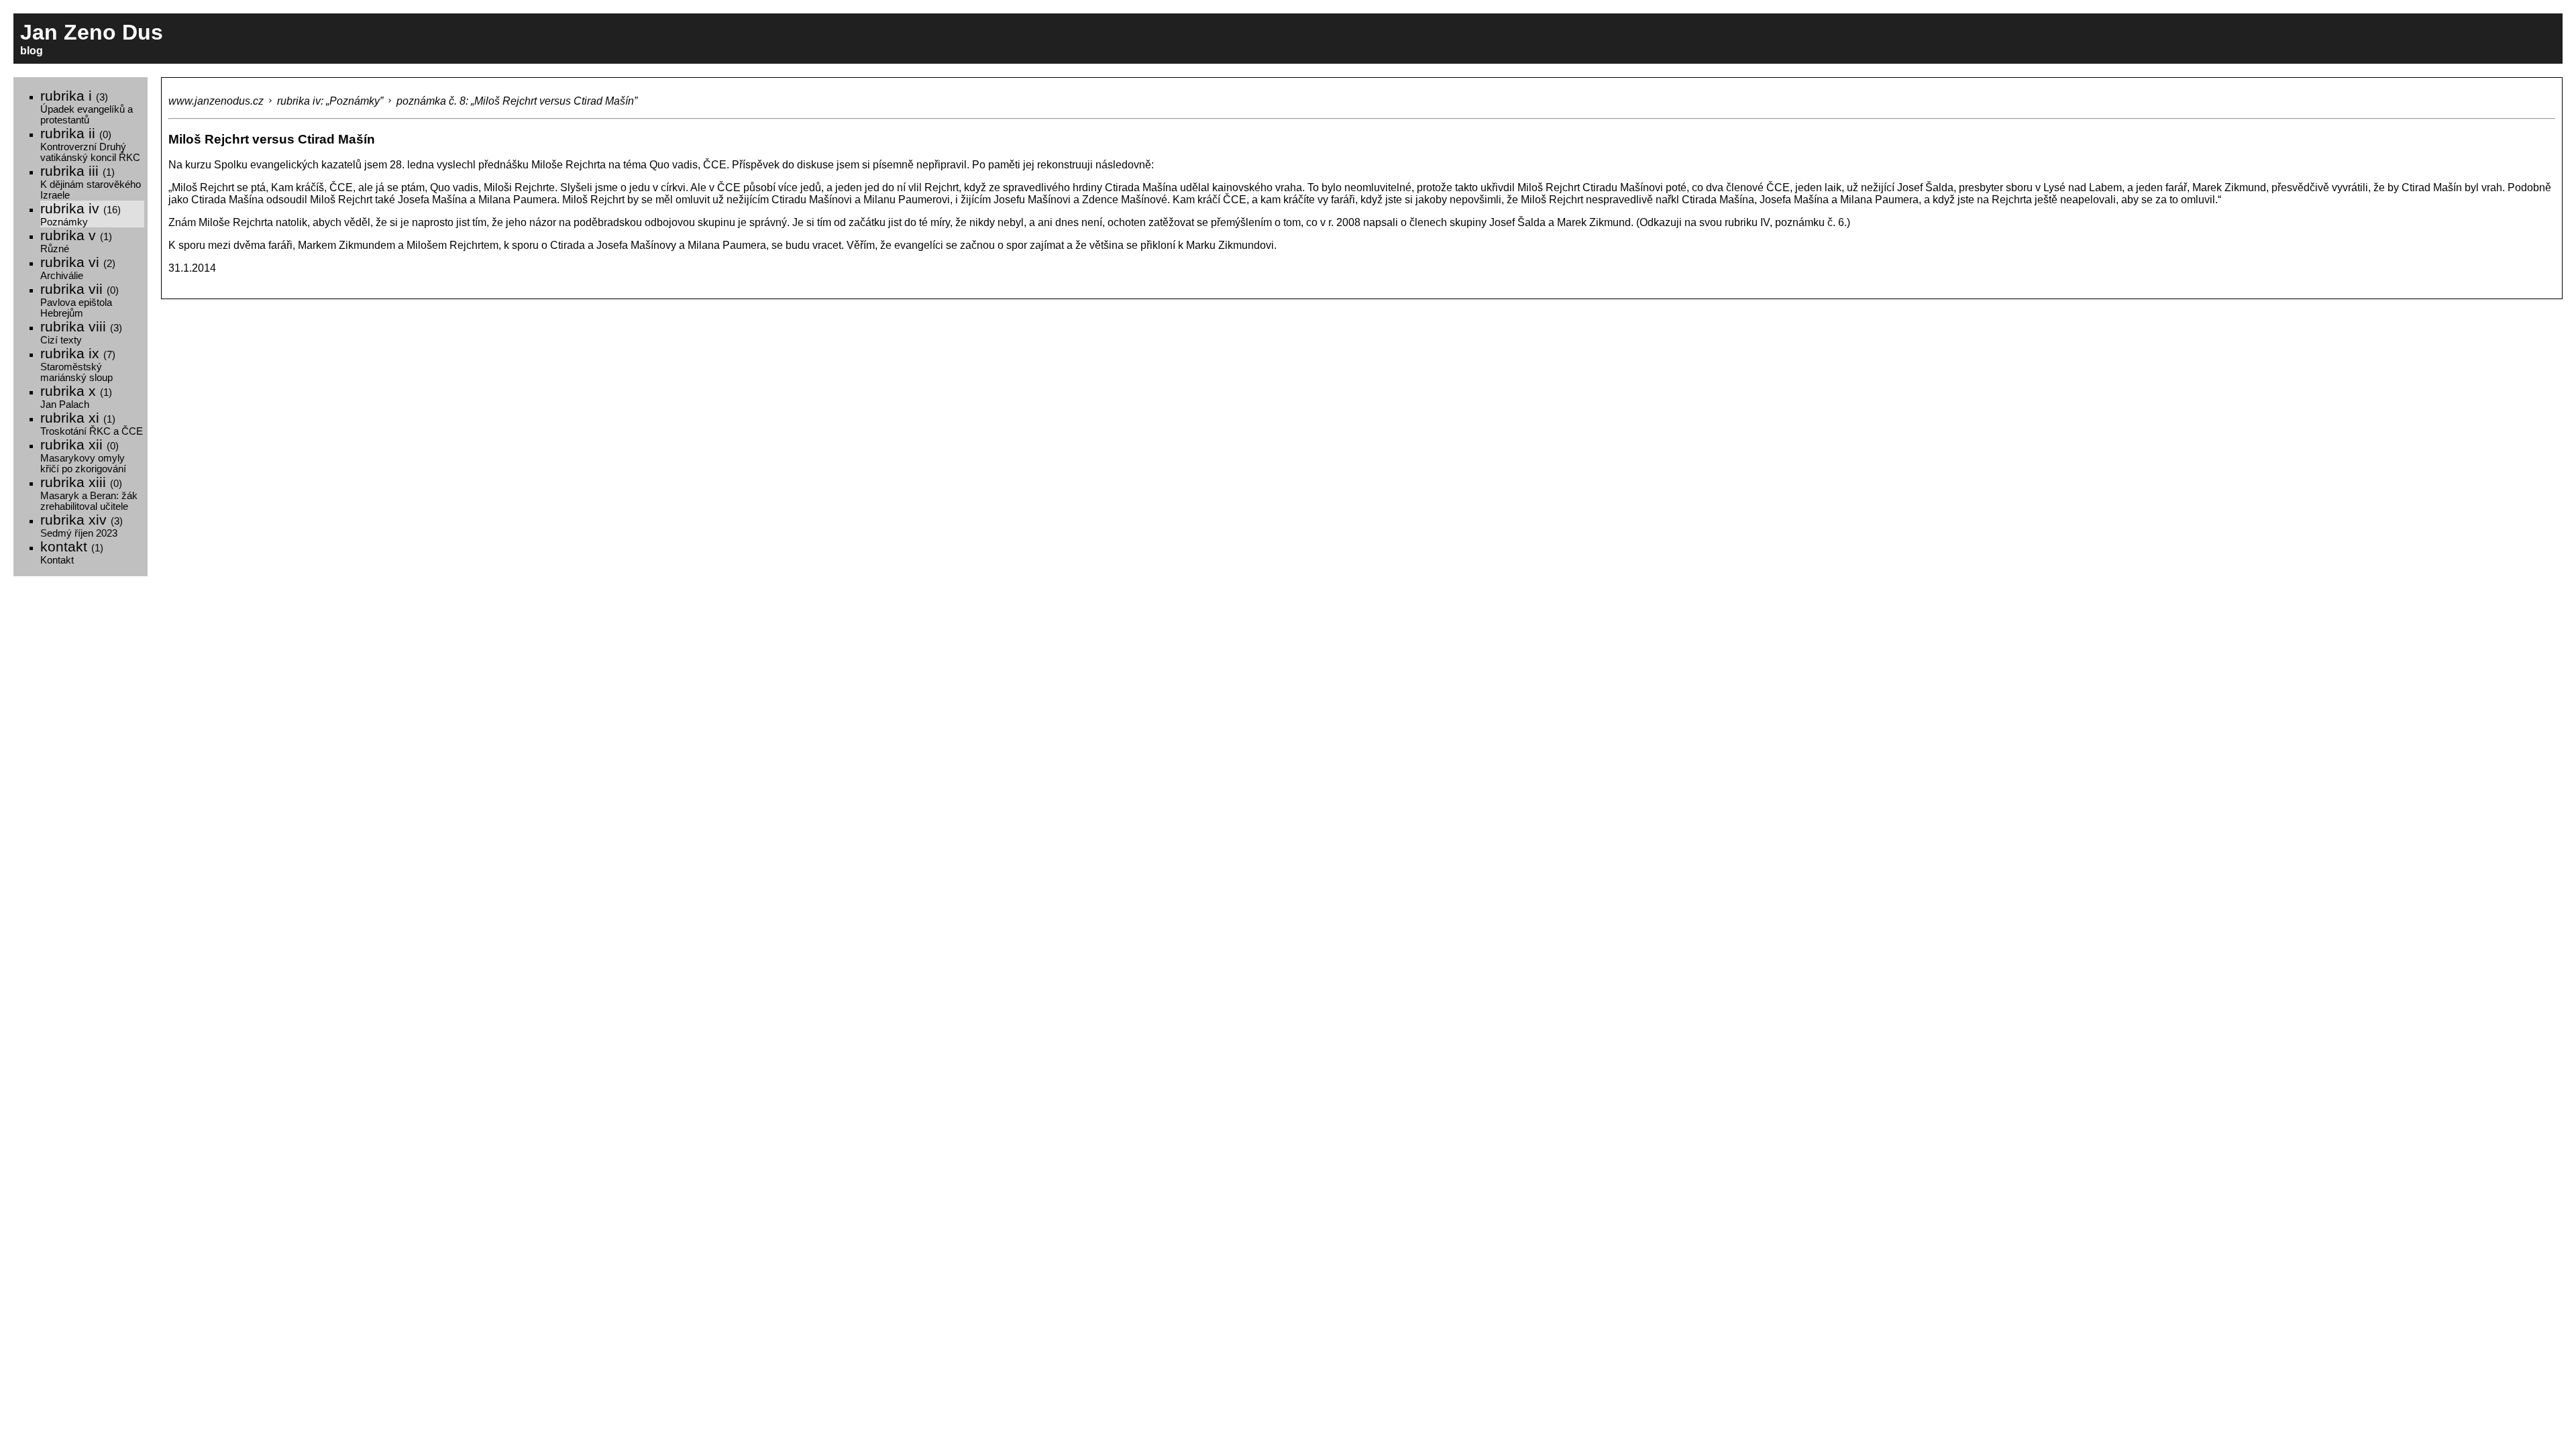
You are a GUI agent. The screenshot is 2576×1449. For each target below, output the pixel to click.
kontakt (72, 552)
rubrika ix (78, 364)
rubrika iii (91, 182)
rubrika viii (81, 332)
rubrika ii (90, 144)
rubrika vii (79, 300)
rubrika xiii (89, 493)
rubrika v (76, 241)
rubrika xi (92, 423)
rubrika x (76, 396)
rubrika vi (78, 268)
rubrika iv (80, 214)
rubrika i (87, 107)
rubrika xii (83, 455)
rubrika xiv (82, 525)
